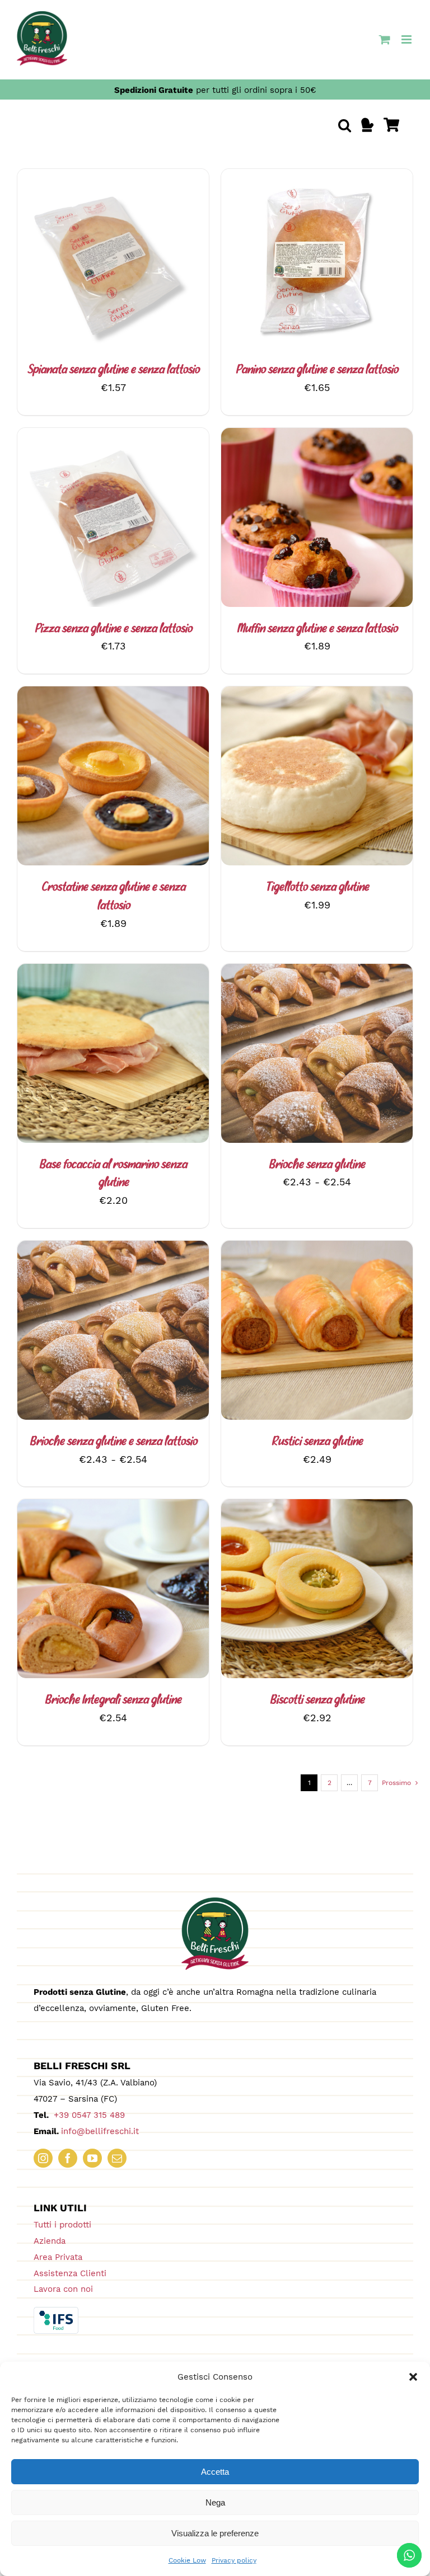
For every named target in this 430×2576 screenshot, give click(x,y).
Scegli (287, 519)
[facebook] (68, 2158)
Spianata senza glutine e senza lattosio (113, 370)
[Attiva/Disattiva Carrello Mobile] (385, 39)
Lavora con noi (63, 2289)
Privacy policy (234, 2560)
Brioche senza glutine (317, 1165)
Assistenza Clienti (70, 2273)
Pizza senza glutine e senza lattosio (113, 629)
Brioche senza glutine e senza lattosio (113, 1442)
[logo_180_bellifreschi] (215, 1902)
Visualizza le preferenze (215, 2533)
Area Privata (58, 2257)
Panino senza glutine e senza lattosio (317, 370)
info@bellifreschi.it (100, 2131)
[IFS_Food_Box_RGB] (56, 2312)
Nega (215, 2502)
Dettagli (173, 261)
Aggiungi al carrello (83, 261)
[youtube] (92, 2158)
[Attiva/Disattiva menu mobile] (407, 39)
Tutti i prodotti (62, 2225)
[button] (413, 2377)
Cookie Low (187, 2560)
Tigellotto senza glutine (317, 888)
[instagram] (43, 2158)
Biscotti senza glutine (317, 1701)
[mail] (117, 2158)
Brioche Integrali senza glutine (113, 1701)
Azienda (50, 2241)
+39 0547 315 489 (88, 2115)
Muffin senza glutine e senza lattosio (317, 629)
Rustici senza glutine (317, 1442)
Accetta (215, 2472)
